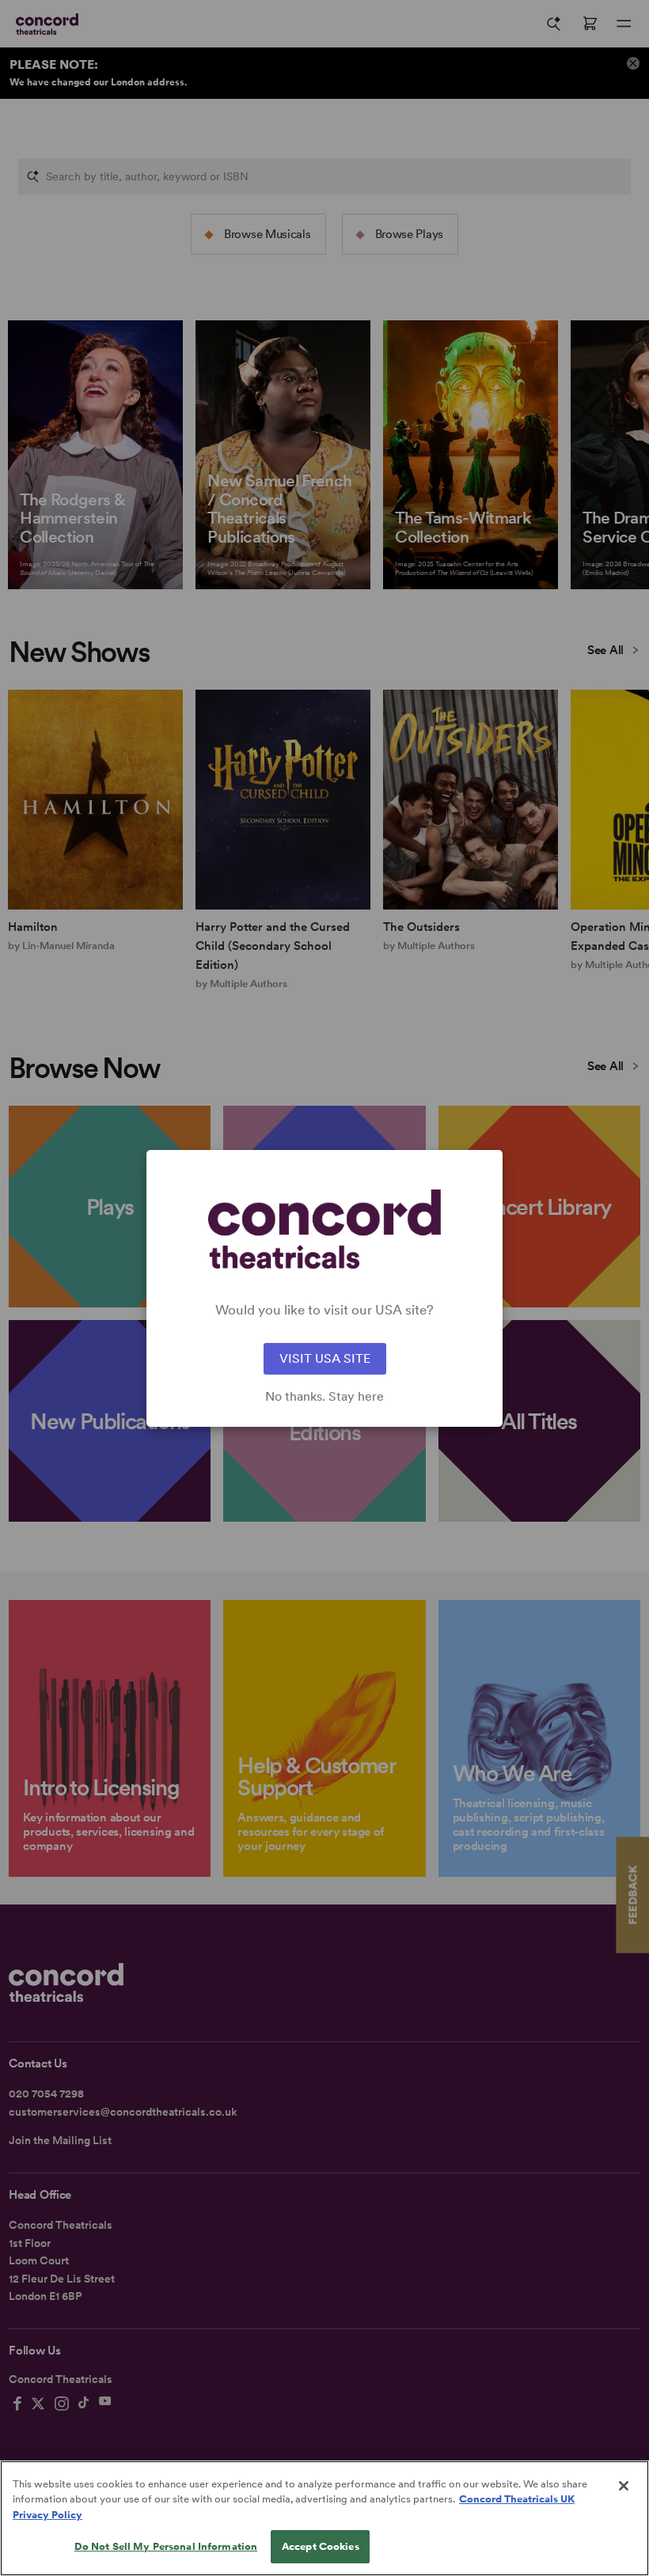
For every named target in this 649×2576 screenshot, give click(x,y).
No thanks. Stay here (324, 1397)
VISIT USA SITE (325, 1358)
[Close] (624, 2486)
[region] (324, 2518)
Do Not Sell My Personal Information (166, 2546)
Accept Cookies (321, 2546)
